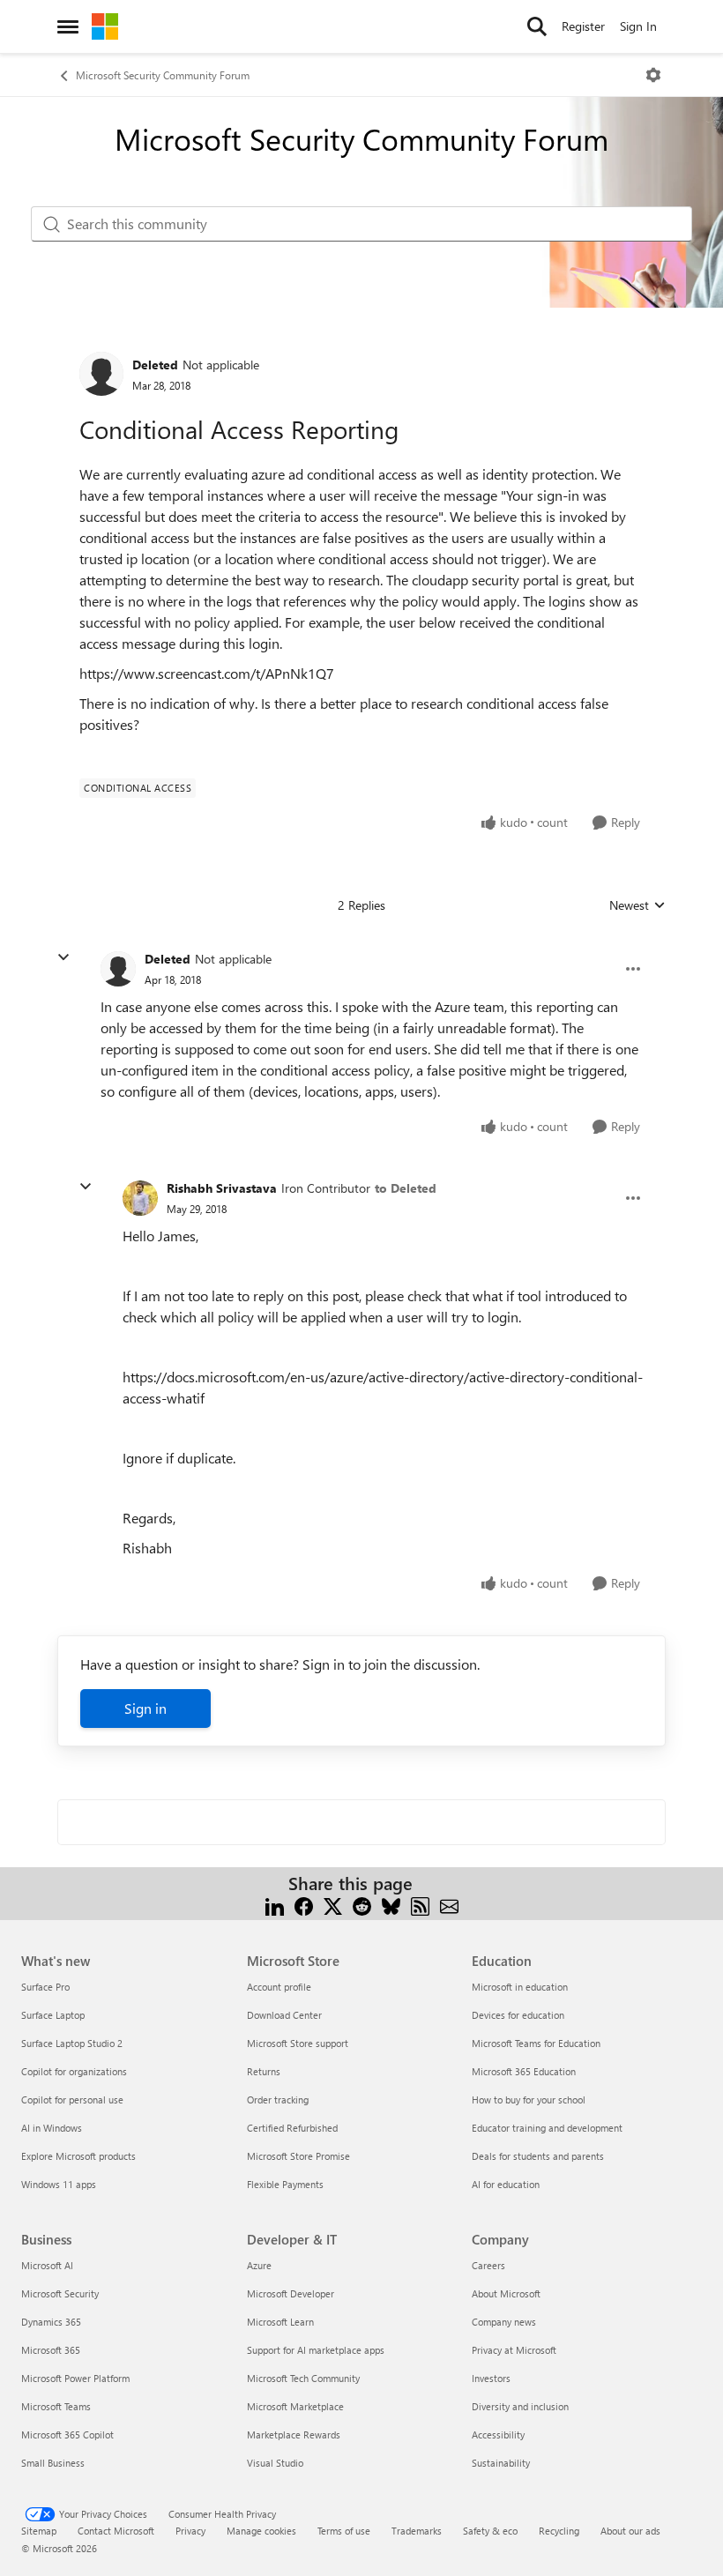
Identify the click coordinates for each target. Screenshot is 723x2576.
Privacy (190, 2531)
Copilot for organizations (74, 2071)
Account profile (279, 1987)
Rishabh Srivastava (222, 1188)
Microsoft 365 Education (524, 2071)
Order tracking (278, 2100)
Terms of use (344, 2531)
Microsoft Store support (298, 2043)
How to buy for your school (529, 2100)
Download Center (284, 2015)
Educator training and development (547, 2128)
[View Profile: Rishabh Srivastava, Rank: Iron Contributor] (140, 1198)
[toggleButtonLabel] (653, 75)
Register (583, 26)
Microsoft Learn (280, 2322)
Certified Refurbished (292, 2128)
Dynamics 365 (51, 2322)
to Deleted (406, 1188)
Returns (264, 2071)
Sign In (638, 26)
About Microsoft (506, 2293)
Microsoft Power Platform (75, 2378)
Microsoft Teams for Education (536, 2043)
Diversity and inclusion (520, 2406)
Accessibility (498, 2435)
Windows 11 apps (59, 2184)
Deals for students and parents (538, 2156)
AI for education (506, 2184)
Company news (504, 2322)
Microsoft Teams (56, 2406)
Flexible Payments (285, 2184)
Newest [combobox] (637, 905)
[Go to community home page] (105, 26)
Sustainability (501, 2463)
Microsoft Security (60, 2293)
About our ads (630, 2531)
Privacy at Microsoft (514, 2350)
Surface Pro (45, 1987)
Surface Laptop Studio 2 (72, 2043)
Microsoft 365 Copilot (67, 2435)
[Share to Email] (449, 1905)
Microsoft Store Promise (298, 2156)
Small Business (53, 2463)
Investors (491, 2378)
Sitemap (39, 2531)
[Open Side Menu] (68, 26)
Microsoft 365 (51, 2350)
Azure (259, 2265)
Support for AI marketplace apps (316, 2350)
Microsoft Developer (291, 2293)
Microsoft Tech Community (303, 2378)
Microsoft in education (520, 1987)
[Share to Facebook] (304, 1905)
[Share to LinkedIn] (275, 1905)
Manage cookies (261, 2531)
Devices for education (518, 2015)
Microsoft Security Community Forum (163, 75)
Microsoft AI (47, 2265)
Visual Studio (275, 2463)
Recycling (559, 2531)
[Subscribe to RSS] (420, 1905)
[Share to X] (333, 1905)
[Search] (537, 26)
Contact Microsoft (116, 2531)
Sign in (145, 1708)
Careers (488, 2265)
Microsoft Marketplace (295, 2406)
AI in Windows (52, 2128)
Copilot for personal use (72, 2100)
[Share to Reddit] (362, 1905)
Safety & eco (490, 2531)
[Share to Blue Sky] (391, 1905)
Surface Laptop (53, 2015)
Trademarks (417, 2531)
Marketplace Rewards (294, 2435)
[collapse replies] (63, 957)
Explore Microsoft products (78, 2156)
